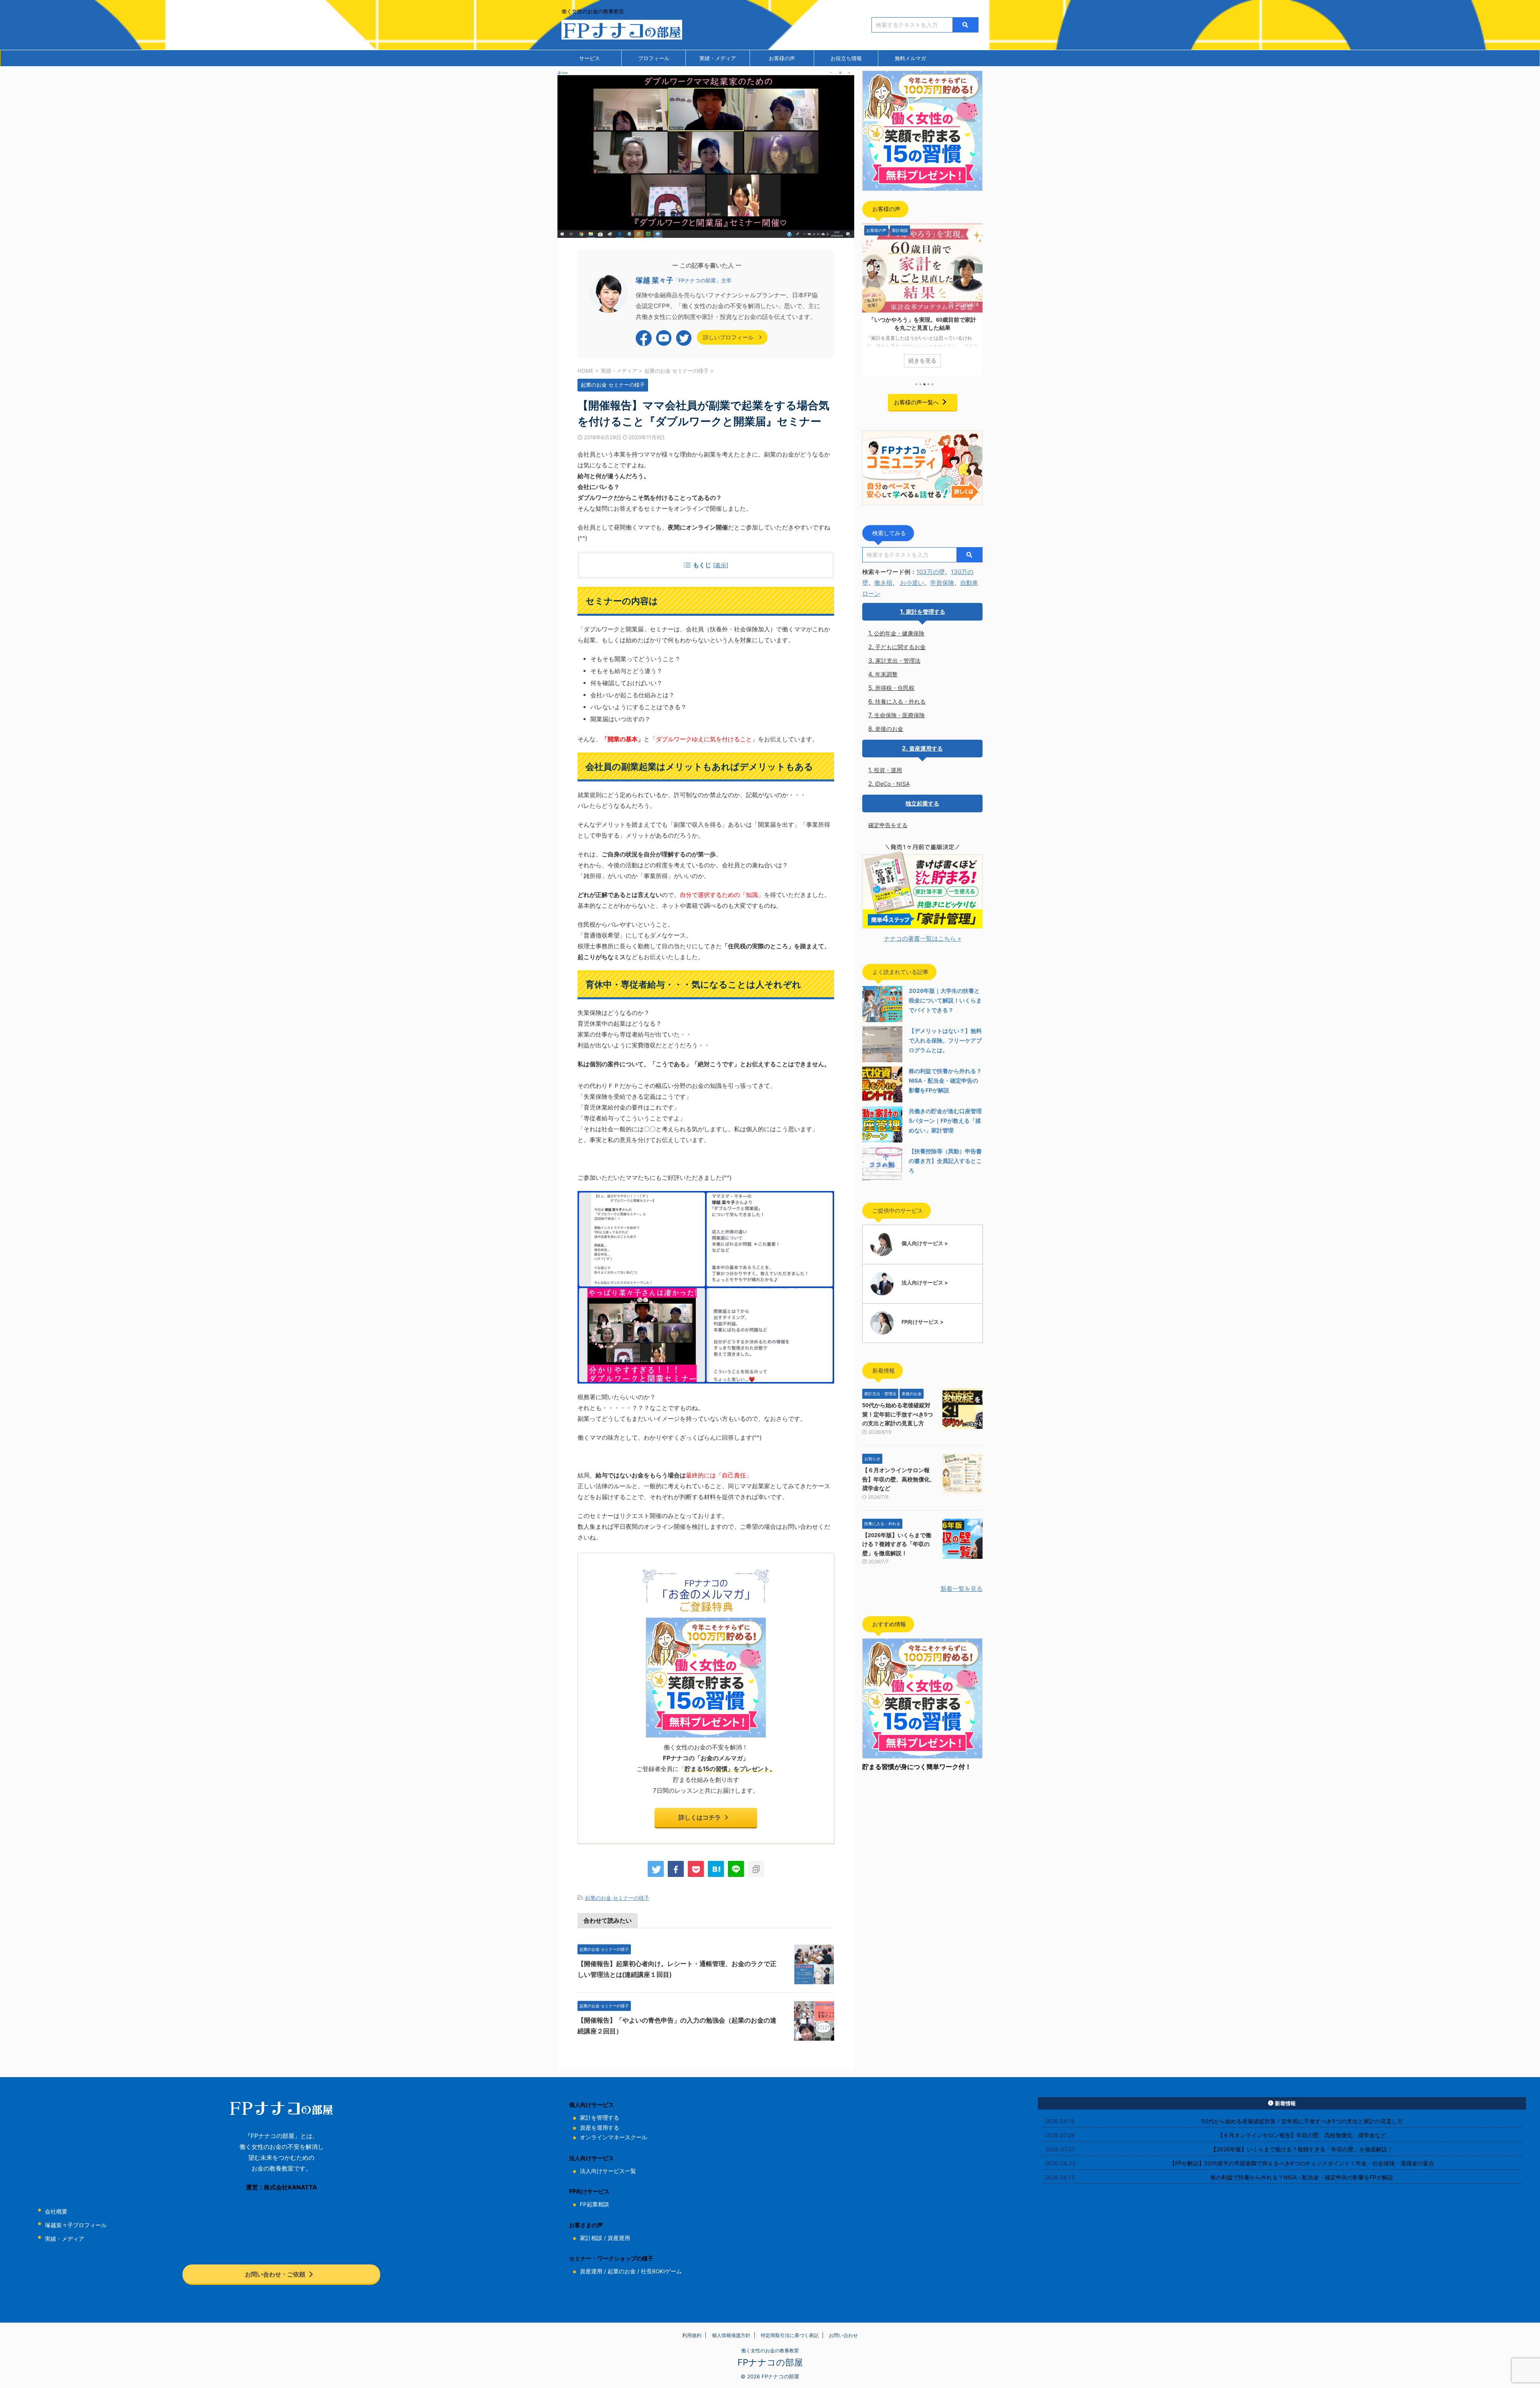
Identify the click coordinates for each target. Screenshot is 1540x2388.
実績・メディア (718, 58)
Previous (870, 297)
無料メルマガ (910, 58)
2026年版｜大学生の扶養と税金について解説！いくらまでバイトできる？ (945, 1000)
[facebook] (676, 1869)
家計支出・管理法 (898, 660)
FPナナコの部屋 (770, 2362)
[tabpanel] (922, 300)
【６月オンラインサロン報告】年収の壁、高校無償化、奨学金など (899, 1479)
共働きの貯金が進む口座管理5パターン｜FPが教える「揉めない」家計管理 (945, 1121)
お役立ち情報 (846, 58)
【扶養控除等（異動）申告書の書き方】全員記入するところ (945, 1161)
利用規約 (692, 2335)
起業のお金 (622, 2271)
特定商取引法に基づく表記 (790, 2335)
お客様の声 (782, 58)
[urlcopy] (756, 1869)
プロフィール (654, 58)
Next (975, 297)
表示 (721, 565)
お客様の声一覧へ (916, 402)
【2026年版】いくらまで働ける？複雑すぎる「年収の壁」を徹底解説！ (897, 1544)
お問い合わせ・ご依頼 (275, 2274)
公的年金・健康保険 (899, 633)
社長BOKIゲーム (661, 2271)
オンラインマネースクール (614, 2137)
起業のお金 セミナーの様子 (617, 1898)
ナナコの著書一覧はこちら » (922, 938)
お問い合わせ (843, 2335)
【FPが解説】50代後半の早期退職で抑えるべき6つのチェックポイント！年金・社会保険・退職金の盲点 (1302, 2163)
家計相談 (591, 2238)
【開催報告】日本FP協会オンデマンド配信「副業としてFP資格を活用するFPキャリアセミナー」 (922, 328)
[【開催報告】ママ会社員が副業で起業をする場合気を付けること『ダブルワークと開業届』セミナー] (716, 1869)
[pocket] (696, 1869)
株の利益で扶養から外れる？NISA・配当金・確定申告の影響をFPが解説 (945, 1080)
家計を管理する (926, 612)
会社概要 (56, 2211)
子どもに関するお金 (900, 647)
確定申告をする (888, 825)
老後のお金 (889, 729)
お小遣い (912, 583)
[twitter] (656, 1869)
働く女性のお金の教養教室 (770, 2350)
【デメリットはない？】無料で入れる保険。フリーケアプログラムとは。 (945, 1040)
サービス (590, 58)
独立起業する (922, 803)
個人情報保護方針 (731, 2335)
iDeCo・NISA (892, 784)
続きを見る (922, 361)
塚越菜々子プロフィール (76, 2225)
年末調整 (886, 674)
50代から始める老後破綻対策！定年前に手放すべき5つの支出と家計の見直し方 (898, 1414)
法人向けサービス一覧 (608, 2171)
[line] (736, 1869)
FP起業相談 (595, 2204)
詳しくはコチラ (700, 1817)
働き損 (883, 583)
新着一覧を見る (961, 1589)
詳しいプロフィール (729, 337)
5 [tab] (932, 384)
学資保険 (942, 583)
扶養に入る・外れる (900, 701)
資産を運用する (600, 2128)
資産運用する (926, 748)
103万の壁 (931, 572)
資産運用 (619, 2238)
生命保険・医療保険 (900, 715)
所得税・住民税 (895, 688)
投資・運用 (888, 770)
